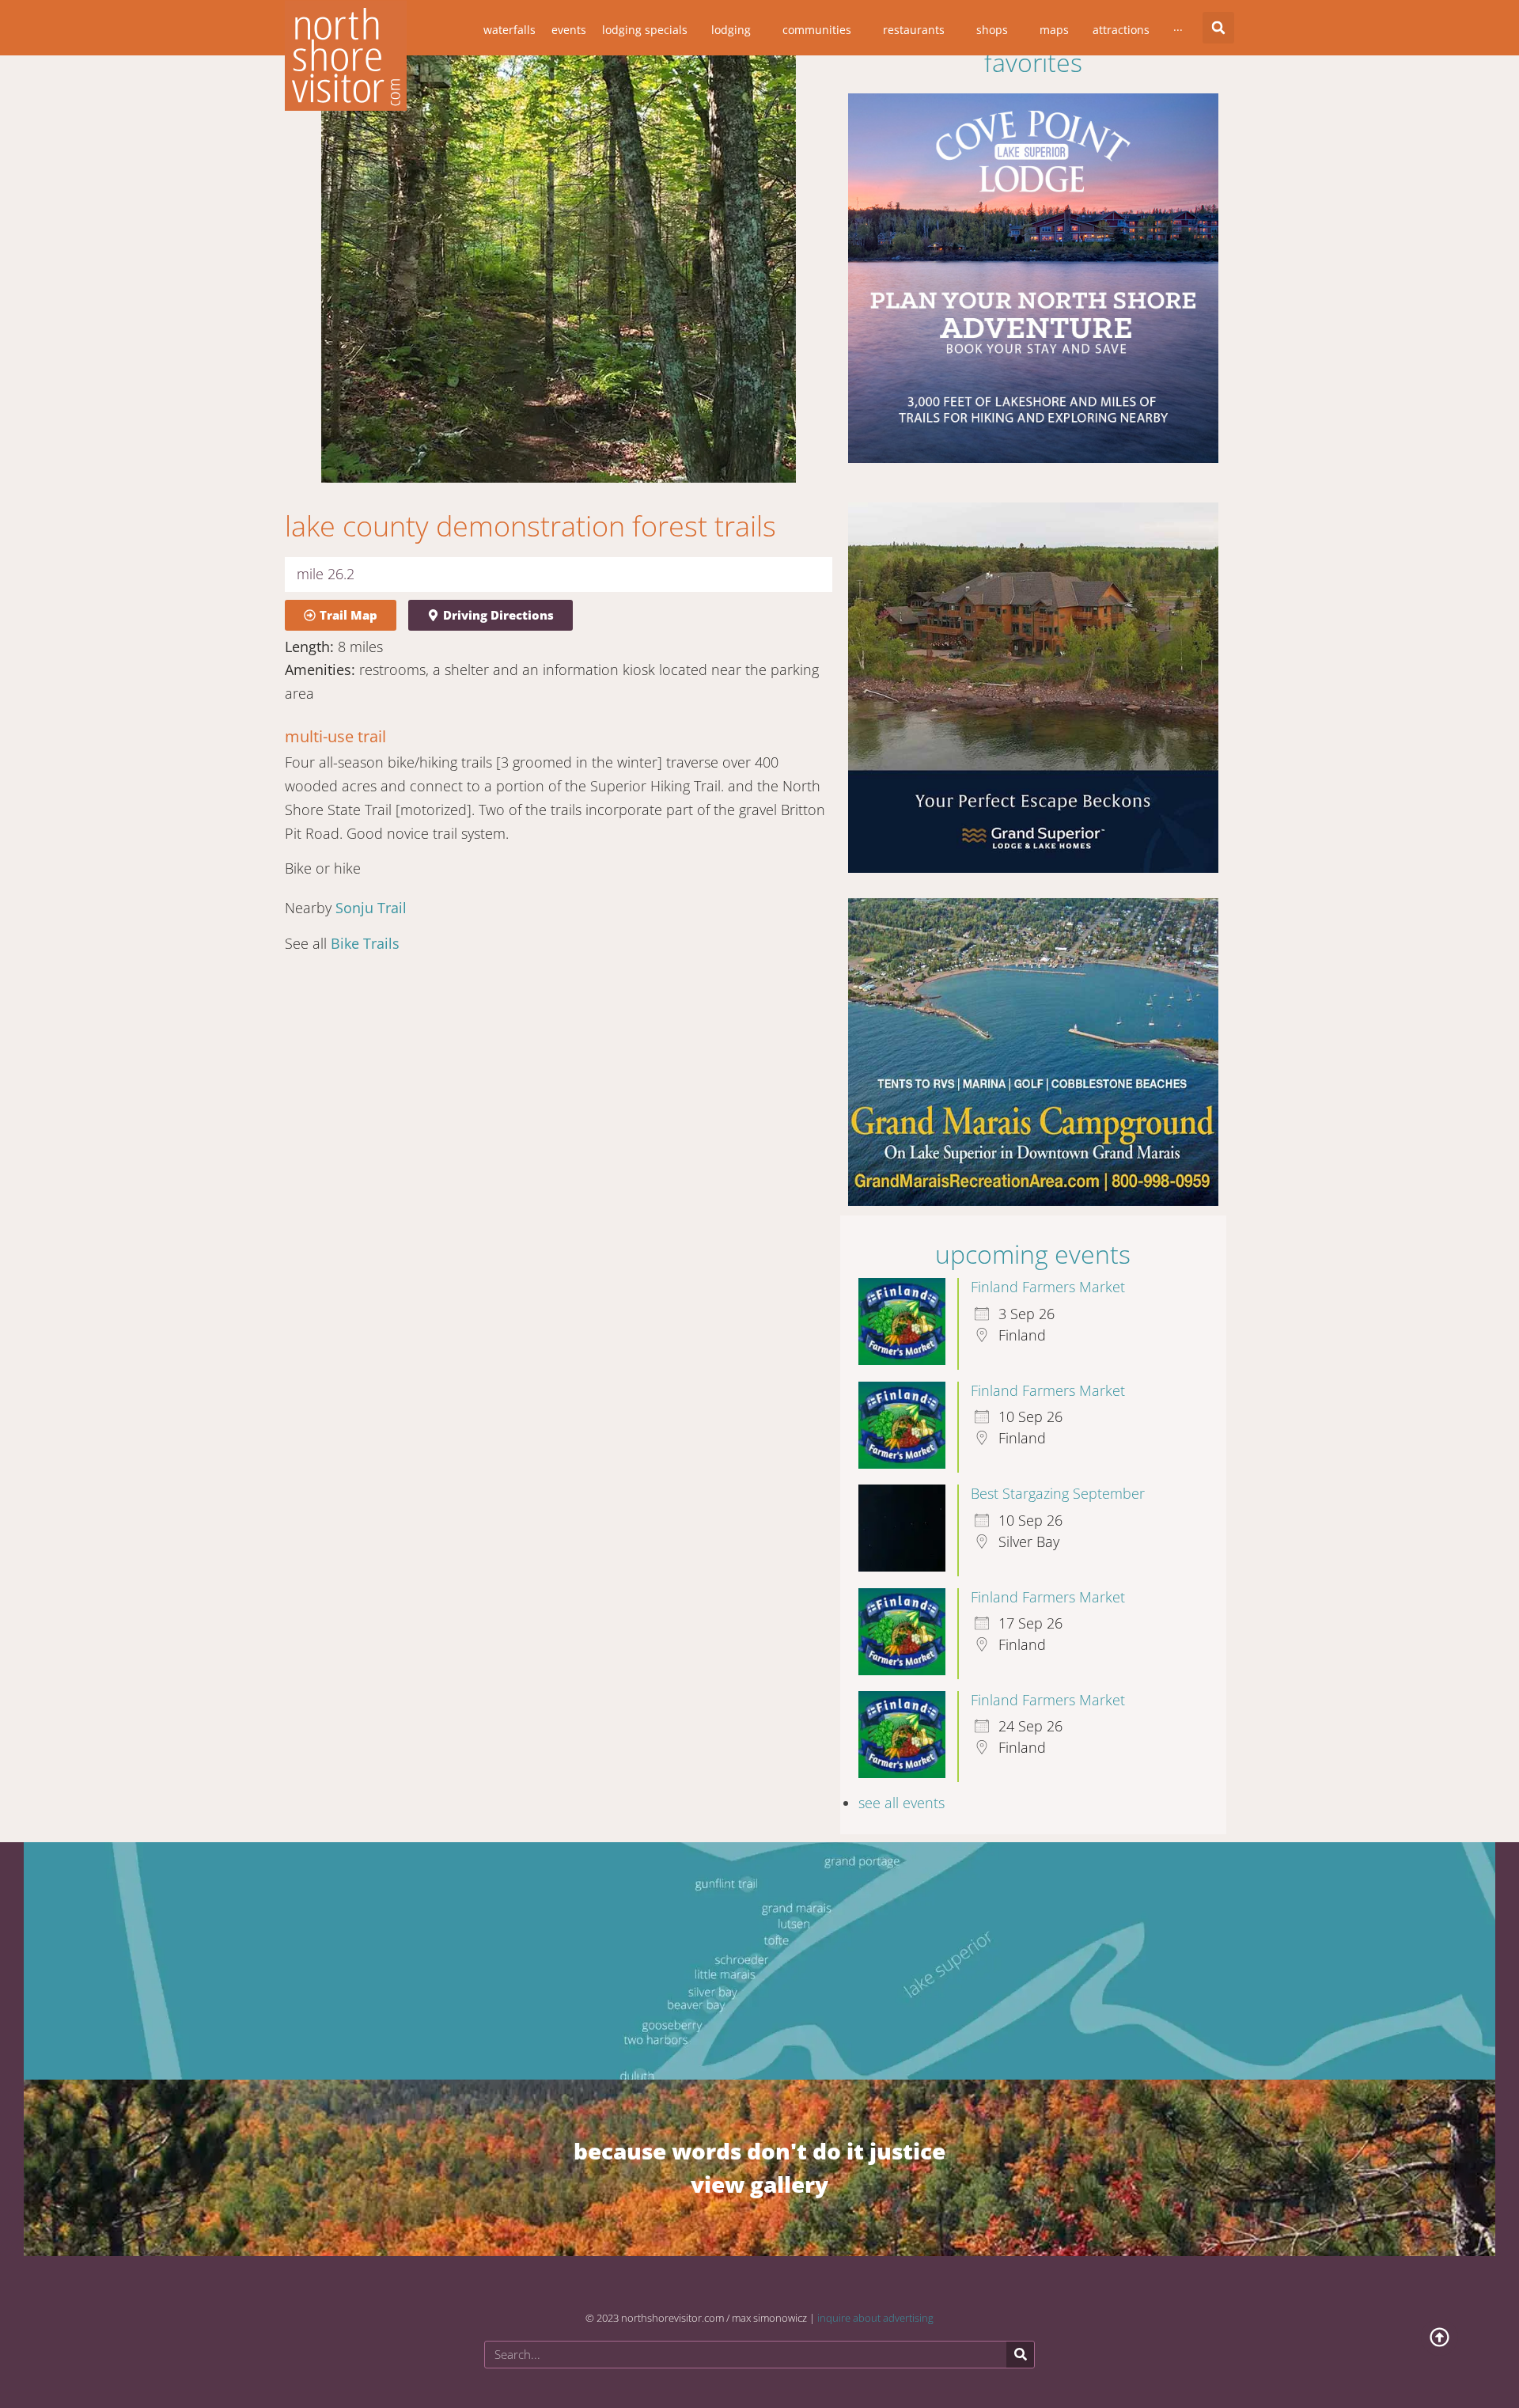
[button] (1218, 28)
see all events (902, 1788)
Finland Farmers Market (1048, 1272)
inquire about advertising (875, 2304)
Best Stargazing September (1058, 1479)
